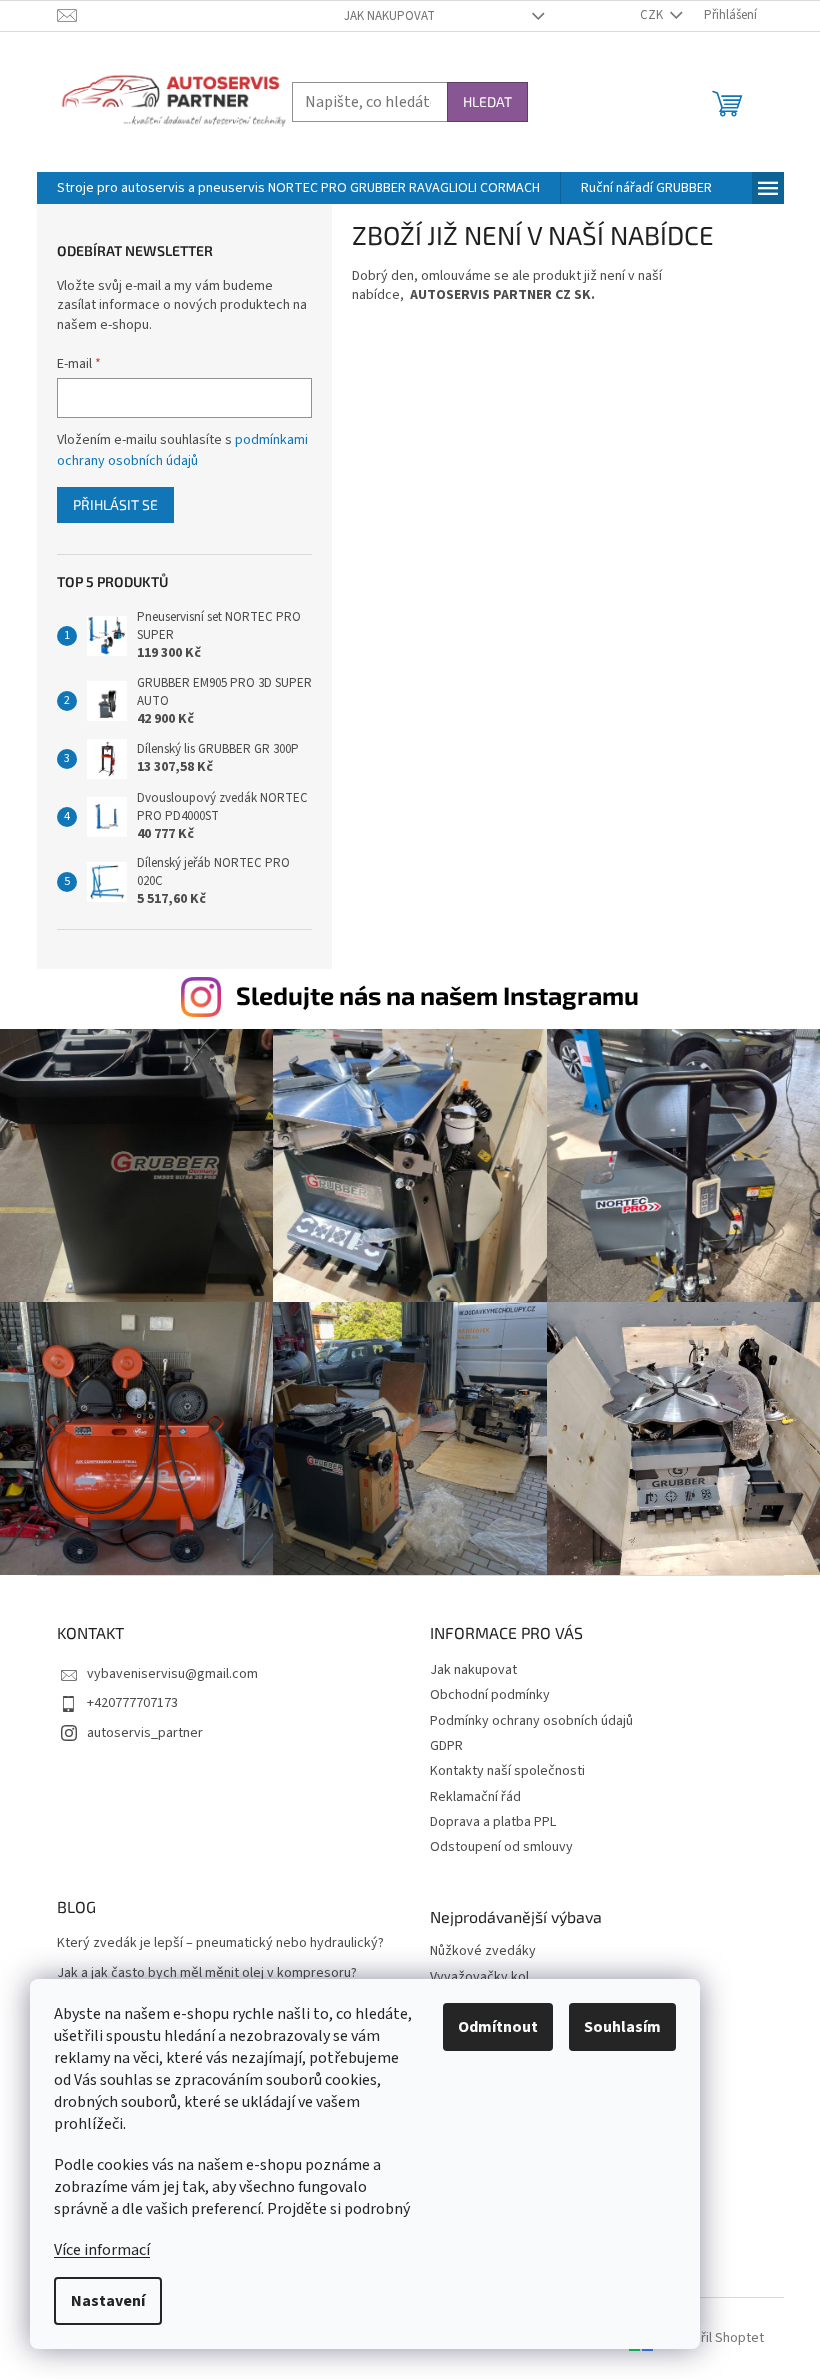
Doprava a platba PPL (493, 1822)
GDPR (446, 1746)
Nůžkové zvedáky (483, 1951)
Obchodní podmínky (490, 1695)
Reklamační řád (475, 1797)
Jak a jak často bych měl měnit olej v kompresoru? (207, 1973)
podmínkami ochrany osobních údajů (182, 450)
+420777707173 (132, 1703)
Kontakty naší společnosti (507, 1771)
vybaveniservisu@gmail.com (172, 1674)
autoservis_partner (145, 1733)
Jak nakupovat (389, 16)
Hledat (487, 101)
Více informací (102, 2250)
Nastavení (108, 2301)
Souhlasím (622, 2027)
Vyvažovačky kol (479, 1977)
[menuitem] (298, 188)
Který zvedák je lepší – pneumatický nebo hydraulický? (220, 1943)
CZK (653, 15)
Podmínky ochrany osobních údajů (531, 1721)
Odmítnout (498, 2027)
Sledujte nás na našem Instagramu (437, 995)
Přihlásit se (115, 504)
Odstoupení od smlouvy (501, 1847)
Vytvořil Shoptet (715, 2338)
